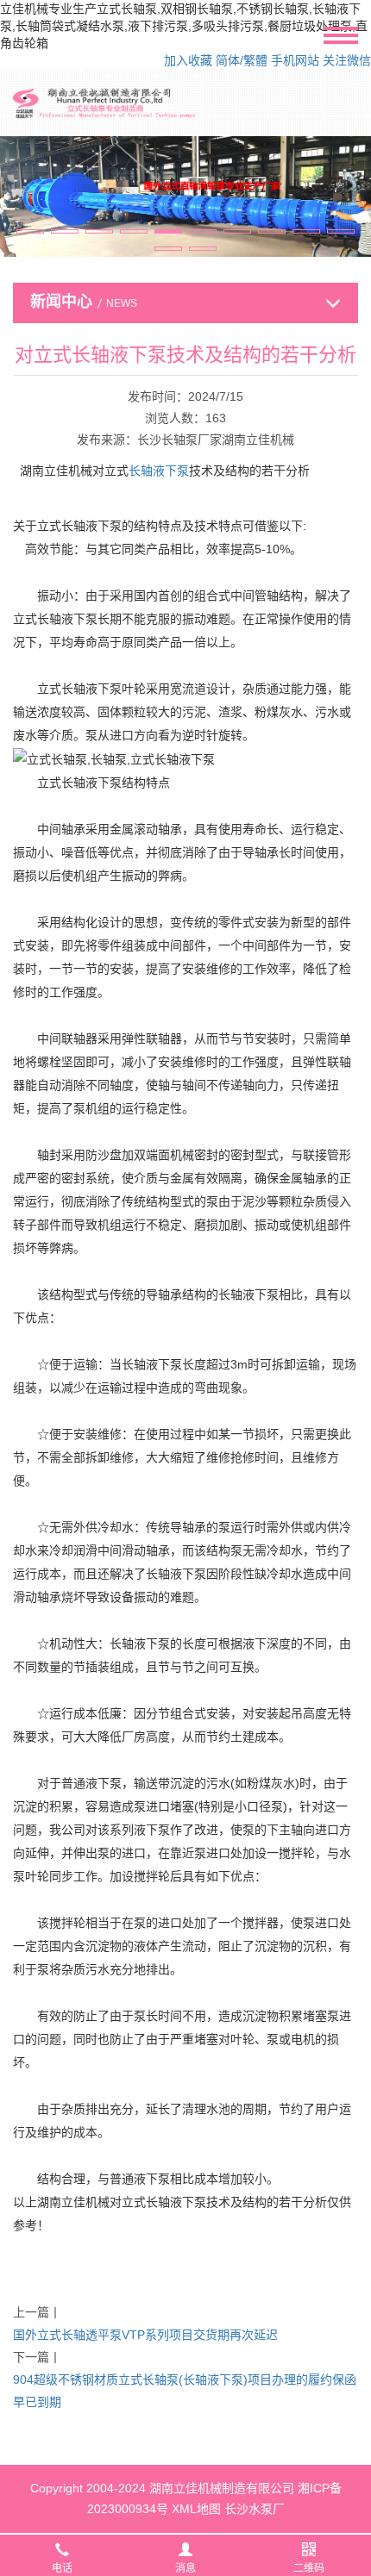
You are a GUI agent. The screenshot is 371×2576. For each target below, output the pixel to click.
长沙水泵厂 (255, 2509)
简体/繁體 (242, 60)
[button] (30, 231)
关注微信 (347, 60)
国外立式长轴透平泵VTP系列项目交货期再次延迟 (145, 2335)
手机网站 (295, 60)
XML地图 (196, 2509)
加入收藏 (188, 60)
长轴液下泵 (159, 471)
